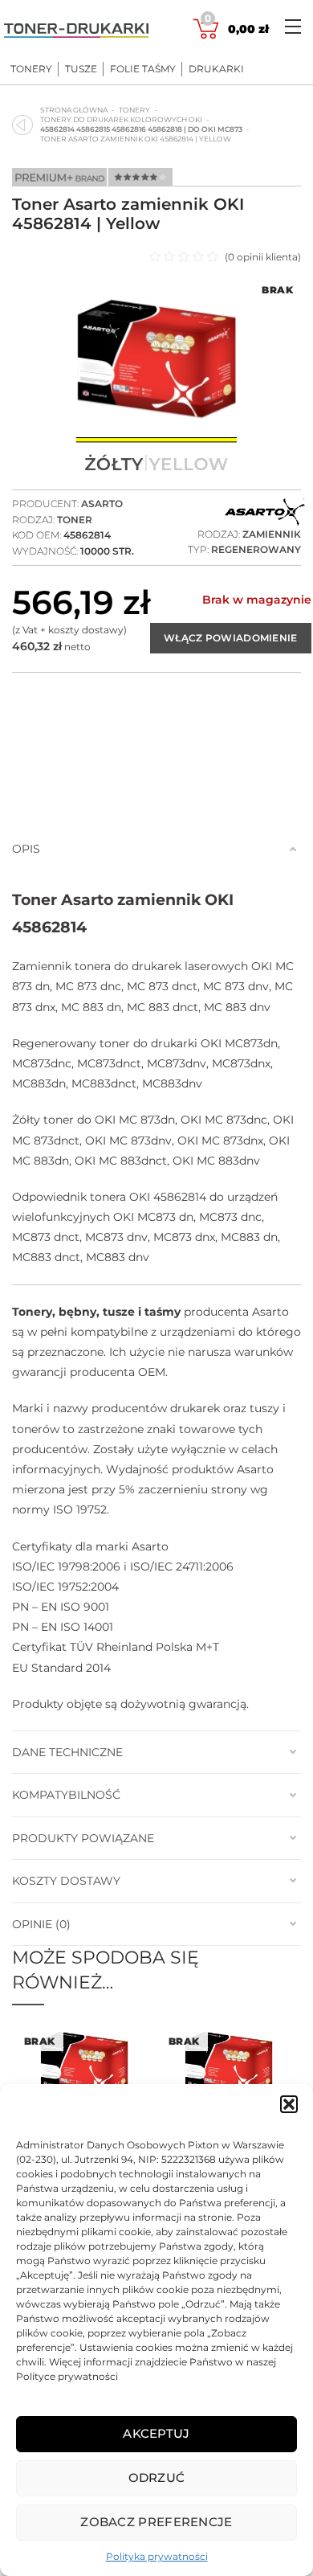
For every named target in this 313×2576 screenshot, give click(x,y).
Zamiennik (272, 534)
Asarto (102, 504)
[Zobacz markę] (265, 513)
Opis (26, 849)
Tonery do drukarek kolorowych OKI (121, 119)
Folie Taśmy (143, 69)
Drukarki (216, 69)
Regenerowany (256, 549)
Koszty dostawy (66, 1881)
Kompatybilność (66, 1795)
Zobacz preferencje (156, 2522)
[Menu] (293, 26)
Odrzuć (157, 2478)
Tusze (81, 69)
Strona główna (74, 110)
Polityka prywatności (157, 2556)
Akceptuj (156, 2433)
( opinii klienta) (263, 257)
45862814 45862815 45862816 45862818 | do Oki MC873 (141, 129)
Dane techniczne (67, 1752)
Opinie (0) (41, 1924)
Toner (75, 520)
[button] (289, 2104)
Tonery (31, 69)
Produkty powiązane (83, 1838)
